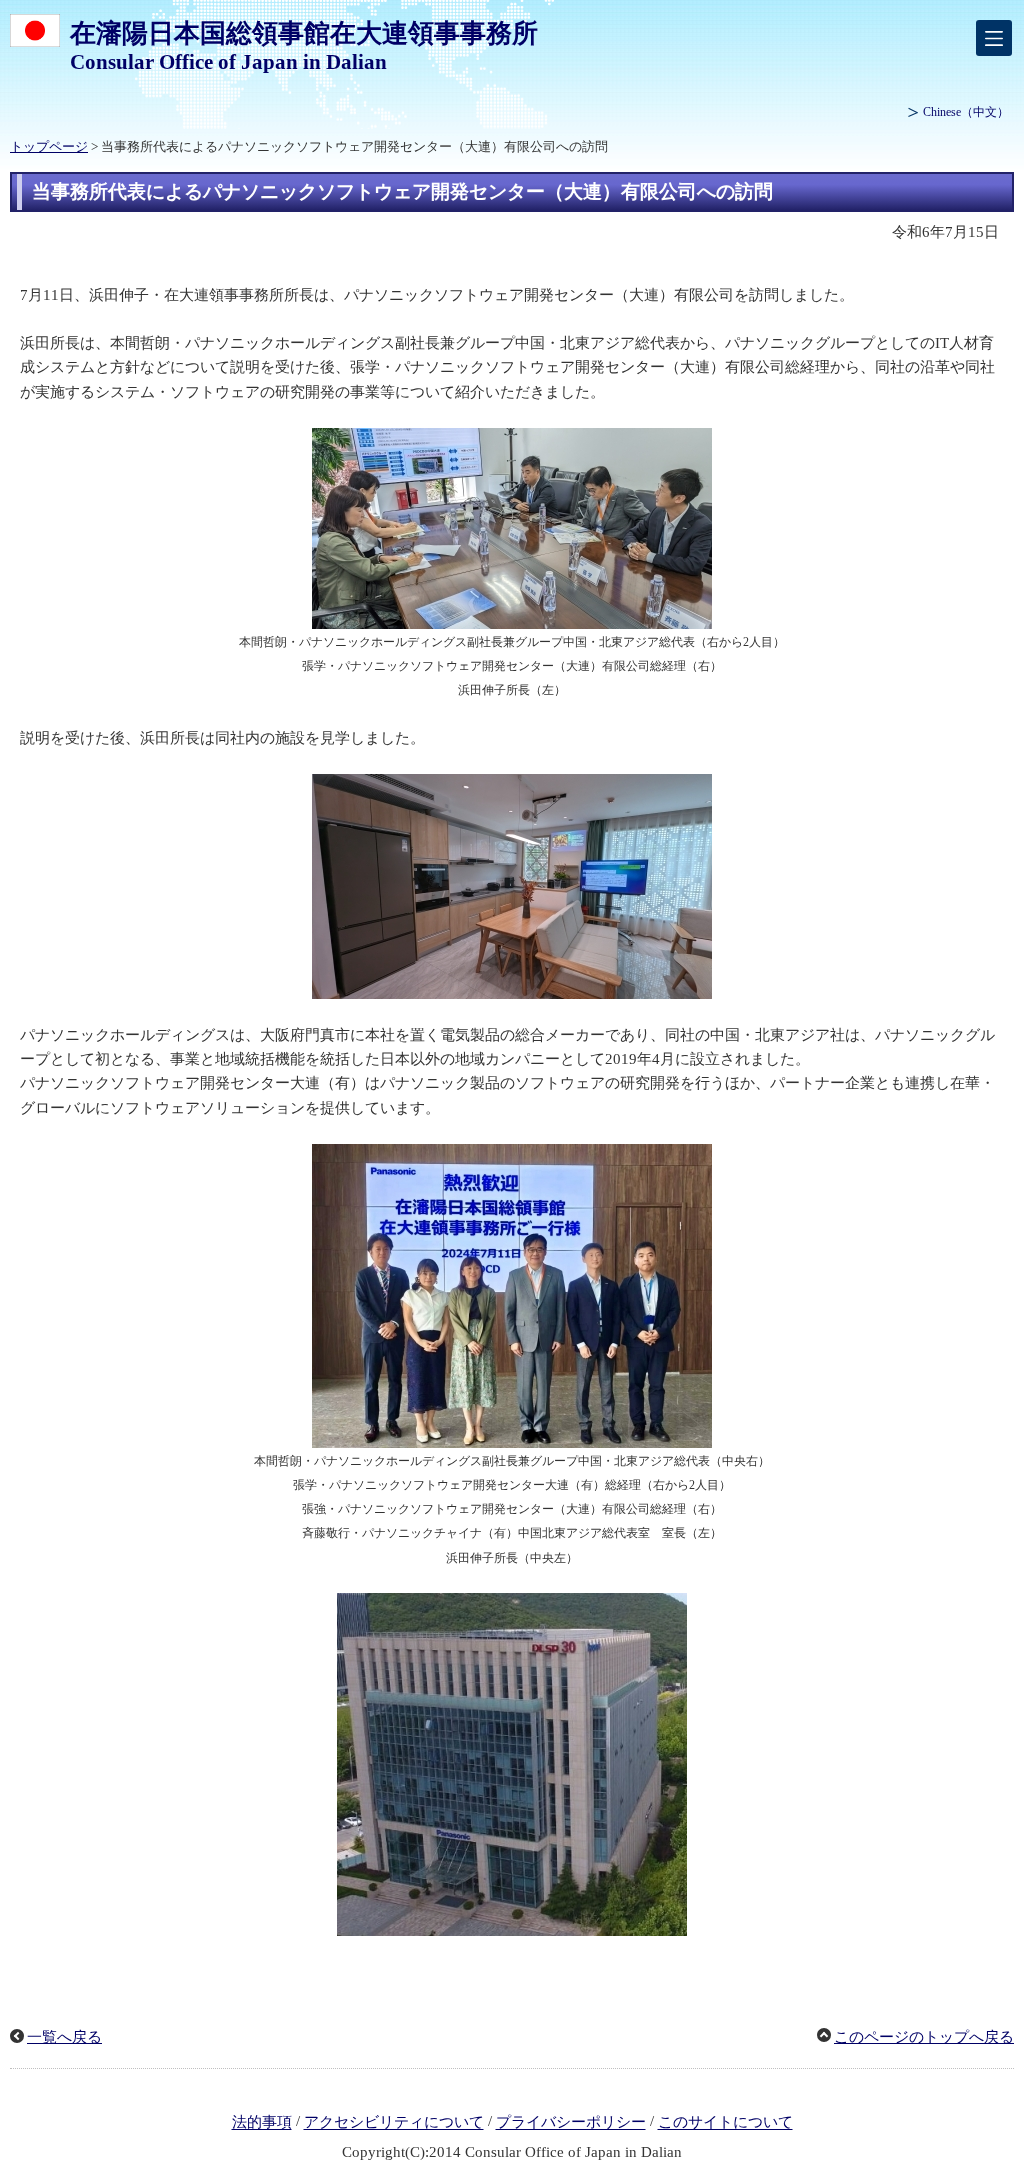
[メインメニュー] (994, 38)
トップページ (49, 147)
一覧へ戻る (64, 2037)
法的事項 (262, 2123)
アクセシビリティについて (394, 2123)
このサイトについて (725, 2123)
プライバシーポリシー (571, 2123)
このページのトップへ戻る (924, 2037)
